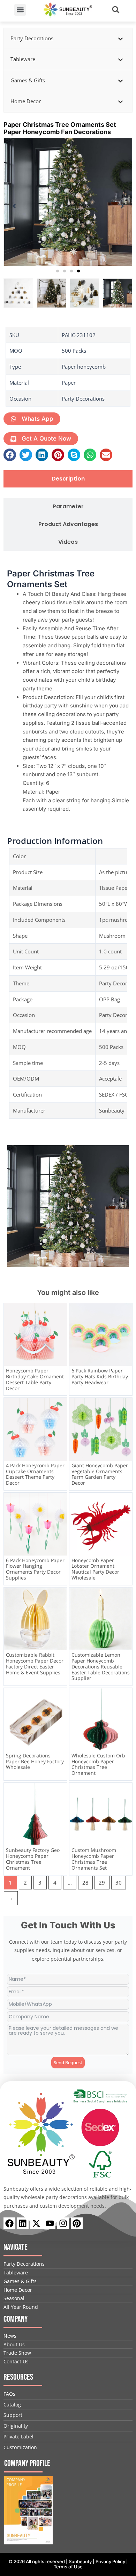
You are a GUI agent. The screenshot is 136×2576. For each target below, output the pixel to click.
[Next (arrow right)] (124, 1288)
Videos (68, 542)
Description (68, 479)
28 (85, 1882)
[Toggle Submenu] (120, 39)
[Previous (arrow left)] (12, 1288)
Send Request (68, 2062)
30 (119, 1882)
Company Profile (27, 2463)
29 (102, 1882)
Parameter (68, 507)
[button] (20, 10)
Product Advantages (68, 524)
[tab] (68, 479)
